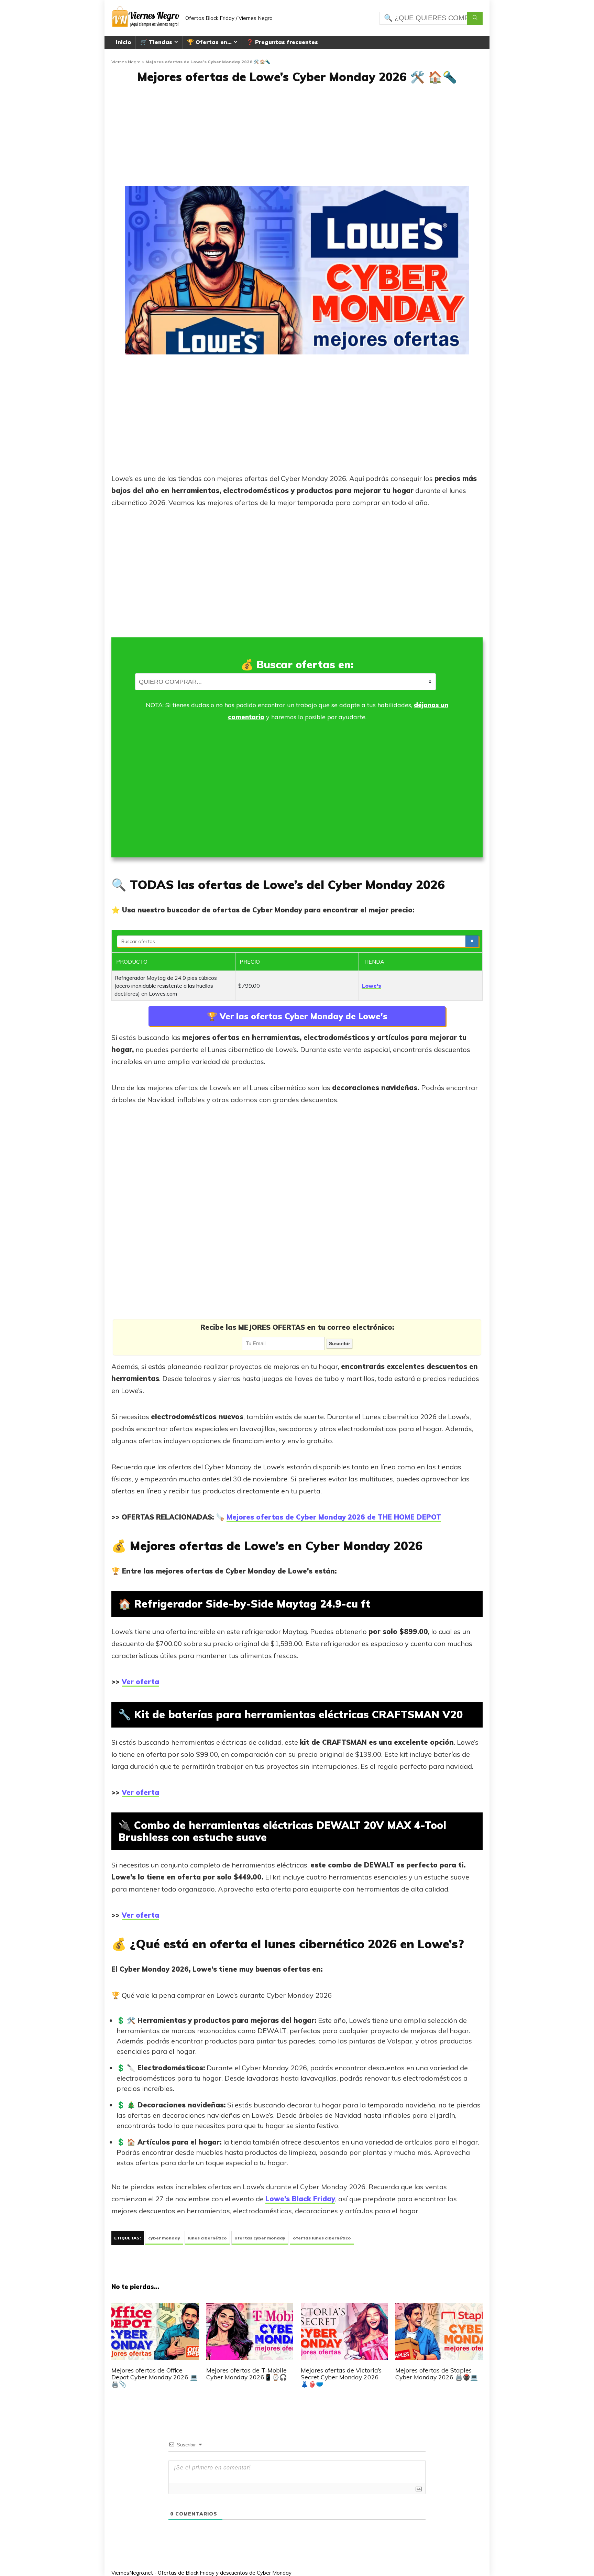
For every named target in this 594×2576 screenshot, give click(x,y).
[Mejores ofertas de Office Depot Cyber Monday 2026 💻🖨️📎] (155, 2308)
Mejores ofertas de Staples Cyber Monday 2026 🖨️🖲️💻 (437, 2374)
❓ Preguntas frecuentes (282, 42)
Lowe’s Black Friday (300, 2199)
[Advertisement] (297, 138)
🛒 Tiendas (156, 42)
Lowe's (371, 986)
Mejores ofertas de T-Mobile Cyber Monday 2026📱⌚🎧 (247, 2374)
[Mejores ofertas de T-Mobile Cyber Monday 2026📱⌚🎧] (250, 2308)
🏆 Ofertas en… (209, 42)
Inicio (123, 42)
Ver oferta (140, 1682)
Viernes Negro (126, 62)
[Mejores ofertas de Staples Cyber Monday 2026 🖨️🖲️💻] (439, 2308)
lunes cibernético (207, 2238)
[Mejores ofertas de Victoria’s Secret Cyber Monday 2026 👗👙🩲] (344, 2308)
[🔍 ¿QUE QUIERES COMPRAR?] (475, 18)
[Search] (472, 941)
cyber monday (164, 2238)
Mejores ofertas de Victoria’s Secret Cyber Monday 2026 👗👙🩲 (341, 2377)
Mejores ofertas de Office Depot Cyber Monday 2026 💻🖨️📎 (155, 2377)
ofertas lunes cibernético (322, 2238)
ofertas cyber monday (260, 2238)
